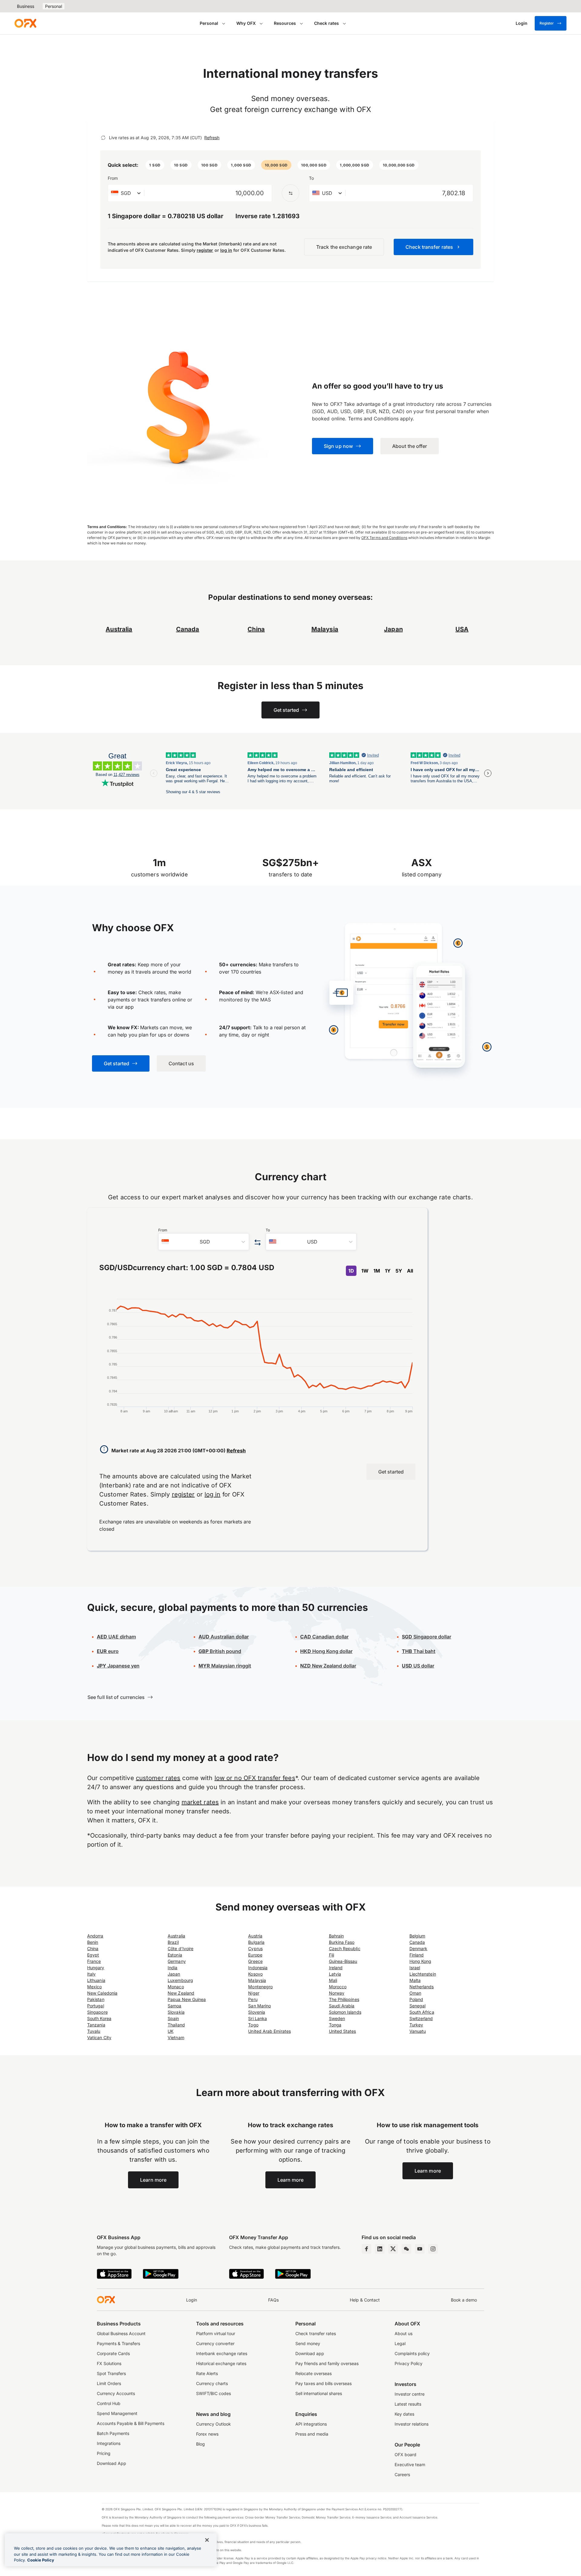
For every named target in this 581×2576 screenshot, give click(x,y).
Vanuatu (418, 2031)
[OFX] (25, 23)
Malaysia (325, 629)
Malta (415, 1980)
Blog (200, 2444)
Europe (255, 1955)
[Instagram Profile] (433, 2249)
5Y (399, 1271)
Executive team (410, 2464)
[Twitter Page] (393, 2249)
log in (226, 250)
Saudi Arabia (342, 2006)
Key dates (404, 2414)
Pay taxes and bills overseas (323, 2383)
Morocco (338, 1987)
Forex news (207, 2434)
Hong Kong (420, 1961)
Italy (91, 1974)
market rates (200, 1802)
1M (377, 1271)
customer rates (158, 1778)
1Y (388, 1271)
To (311, 178)
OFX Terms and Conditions (384, 538)
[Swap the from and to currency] (290, 193)
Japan (174, 1974)
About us (404, 2333)
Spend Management (117, 2413)
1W (365, 1271)
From (113, 178)
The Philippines (344, 1999)
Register (547, 23)
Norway (337, 1993)
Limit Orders (109, 2383)
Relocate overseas (313, 2373)
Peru (253, 1999)
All (410, 1271)
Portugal (96, 2006)
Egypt (93, 1955)
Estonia (175, 1955)
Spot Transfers (111, 2373)
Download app (310, 2353)
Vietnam (176, 2037)
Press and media (312, 2434)
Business (26, 6)
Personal (54, 6)
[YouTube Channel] (420, 2249)
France (94, 1961)
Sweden (337, 2018)
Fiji (332, 1955)
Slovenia (257, 2012)
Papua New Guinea (187, 1999)
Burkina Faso (342, 1942)
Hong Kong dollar (326, 1651)
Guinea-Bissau (343, 1961)
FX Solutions (109, 2363)
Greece (255, 1961)
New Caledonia (102, 1993)
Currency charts (212, 2383)
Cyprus (255, 1948)
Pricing (104, 2453)
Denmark (419, 1948)
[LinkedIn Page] (380, 2249)
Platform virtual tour (216, 2333)
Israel (415, 1968)
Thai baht (419, 1651)
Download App (112, 2463)
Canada (188, 629)
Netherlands (422, 1987)
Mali (333, 1980)
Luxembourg (180, 1980)
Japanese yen (118, 1666)
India (172, 1968)
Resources (285, 23)
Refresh (212, 138)
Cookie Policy (41, 2560)
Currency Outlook (213, 2424)
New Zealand (181, 1993)
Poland (416, 1999)
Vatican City (99, 2037)
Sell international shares (319, 2393)
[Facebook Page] (366, 2249)
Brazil (173, 1942)
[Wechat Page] (406, 2249)
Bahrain (336, 1936)
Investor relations (412, 2424)
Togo (253, 2025)
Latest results (408, 2404)
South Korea (99, 2018)
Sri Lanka (258, 2018)
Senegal (418, 2006)
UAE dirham (116, 1637)
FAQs (273, 2300)
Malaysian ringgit (225, 1666)
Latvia (335, 1974)
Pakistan (96, 1999)
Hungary (96, 1968)
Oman (415, 1993)
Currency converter (215, 2343)
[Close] (207, 2540)
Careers (402, 2474)
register (205, 250)
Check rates (327, 23)
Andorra (95, 1936)
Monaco (176, 1987)
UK (171, 2031)
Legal (400, 2343)
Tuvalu (94, 2031)
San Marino (259, 2006)
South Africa (422, 2012)
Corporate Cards (113, 2353)
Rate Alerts (207, 2373)
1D (351, 1271)
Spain (173, 2018)
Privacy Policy (409, 2363)
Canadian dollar (324, 1637)
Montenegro (260, 1987)
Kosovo (255, 1974)
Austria (255, 1936)
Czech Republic (345, 1948)
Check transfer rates (316, 2333)
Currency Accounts (116, 2393)
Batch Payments (113, 2433)
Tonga (335, 2025)
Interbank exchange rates (222, 2353)
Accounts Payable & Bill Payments (131, 2423)
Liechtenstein (423, 1974)
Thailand (176, 2025)
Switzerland (421, 2018)
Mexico (94, 1987)
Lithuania (96, 1980)
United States (343, 2031)
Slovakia (176, 2012)
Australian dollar (224, 1637)
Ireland (336, 1968)
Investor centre (410, 2394)
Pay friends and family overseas (327, 2363)
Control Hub (109, 2403)
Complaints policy (412, 2353)
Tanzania (96, 2025)
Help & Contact (365, 2300)
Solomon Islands (345, 2012)
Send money (308, 2343)
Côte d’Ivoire (181, 1948)
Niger (254, 1993)
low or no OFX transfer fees (255, 1778)
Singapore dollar (427, 1637)
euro (108, 1651)
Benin (93, 1942)
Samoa (174, 2006)
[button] (155, 165)
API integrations (311, 2424)
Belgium (417, 1936)
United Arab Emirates (269, 2031)
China (93, 1948)
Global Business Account (121, 2333)
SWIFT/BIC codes (213, 2393)
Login (192, 2300)
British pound (220, 1651)
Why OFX (246, 23)
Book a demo (464, 2300)
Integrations (109, 2443)
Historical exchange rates (221, 2363)
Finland (417, 1955)
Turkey (416, 2025)
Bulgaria (256, 1942)
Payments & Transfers (118, 2343)
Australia (176, 1936)
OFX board (405, 2454)
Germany (177, 1961)
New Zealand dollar (328, 1666)
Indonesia (258, 1968)
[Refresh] (103, 138)
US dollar (418, 1666)
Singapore (97, 2012)
